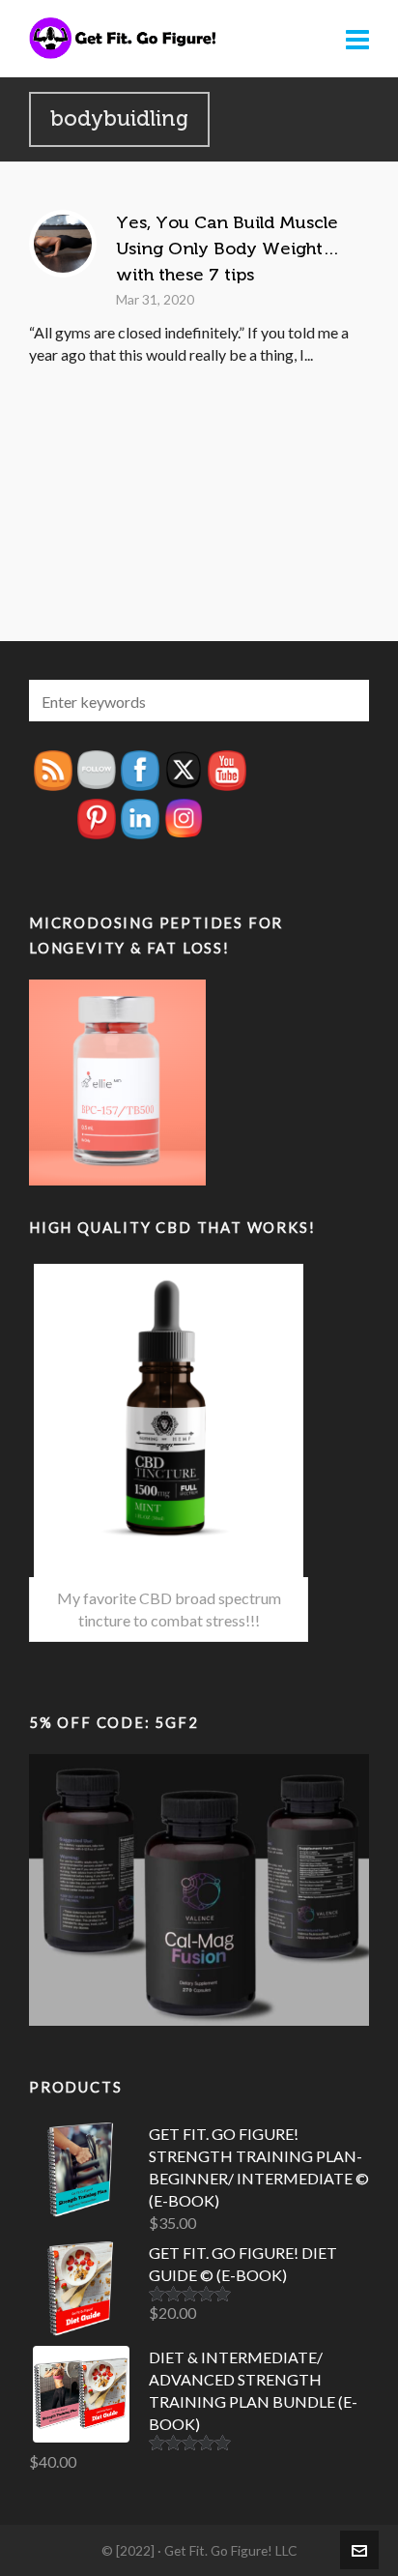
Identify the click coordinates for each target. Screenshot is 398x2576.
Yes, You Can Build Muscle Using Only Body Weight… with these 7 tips (227, 249)
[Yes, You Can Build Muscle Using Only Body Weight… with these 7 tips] (63, 244)
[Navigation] (357, 39)
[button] (345, 701)
